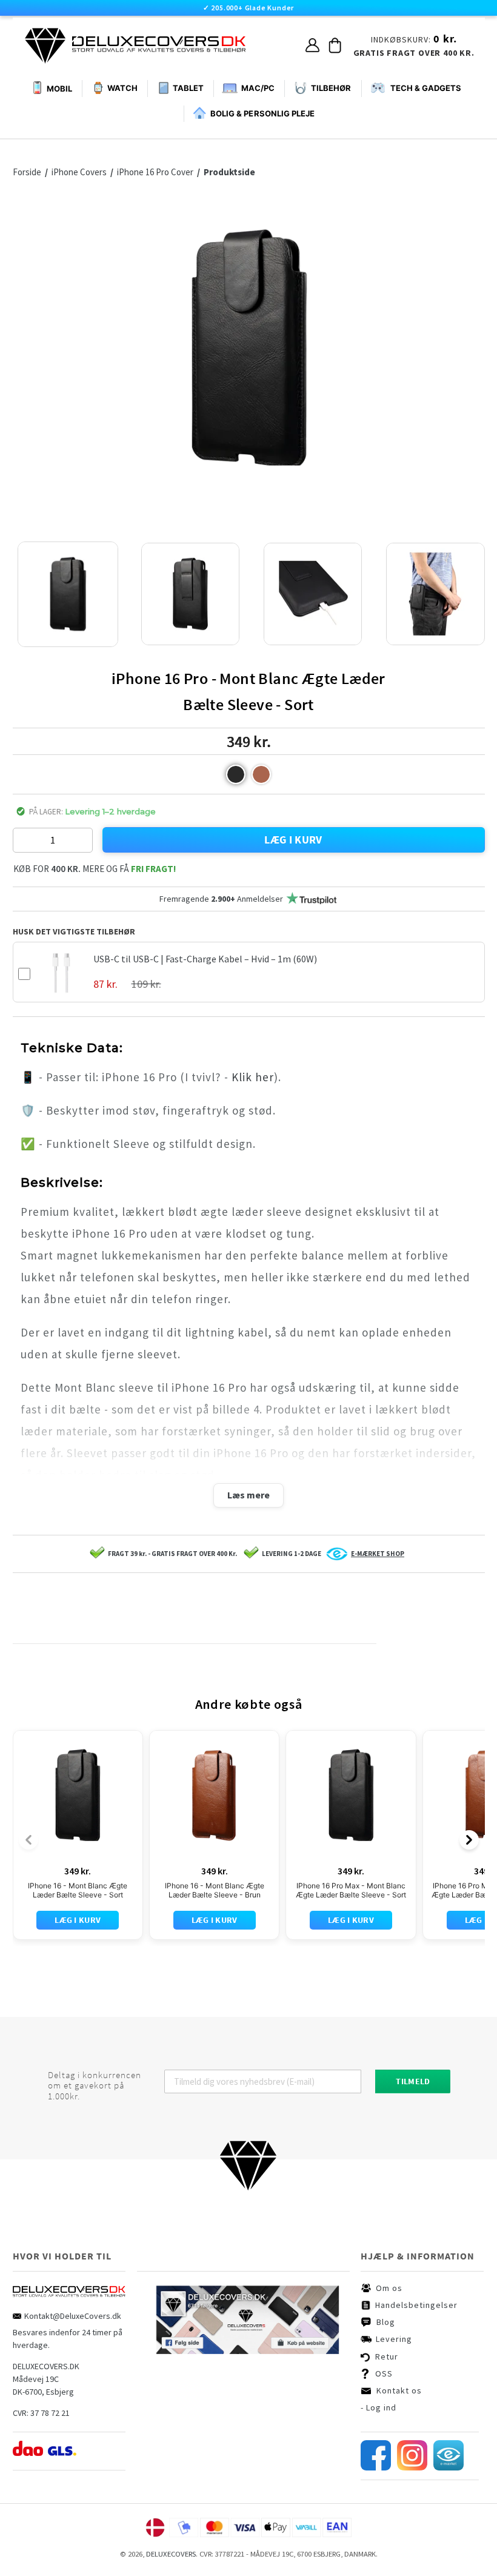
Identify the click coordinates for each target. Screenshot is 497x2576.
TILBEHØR (331, 88)
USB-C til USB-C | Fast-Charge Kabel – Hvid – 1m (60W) (205, 959)
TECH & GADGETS (426, 88)
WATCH (122, 88)
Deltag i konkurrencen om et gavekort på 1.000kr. (95, 2086)
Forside (27, 172)
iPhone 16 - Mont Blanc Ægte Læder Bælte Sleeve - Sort (78, 1890)
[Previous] (28, 1840)
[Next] (469, 1840)
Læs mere (248, 1495)
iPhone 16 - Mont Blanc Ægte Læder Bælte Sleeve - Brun (215, 1890)
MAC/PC (258, 88)
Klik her (253, 1077)
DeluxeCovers (171, 2554)
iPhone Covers (80, 172)
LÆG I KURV (293, 840)
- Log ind (379, 2407)
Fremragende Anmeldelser (221, 899)
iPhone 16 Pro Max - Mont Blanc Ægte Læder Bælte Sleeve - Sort (351, 1890)
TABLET (188, 88)
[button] (236, 774)
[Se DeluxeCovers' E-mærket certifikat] (449, 2467)
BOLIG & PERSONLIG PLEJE (262, 113)
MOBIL (59, 89)
